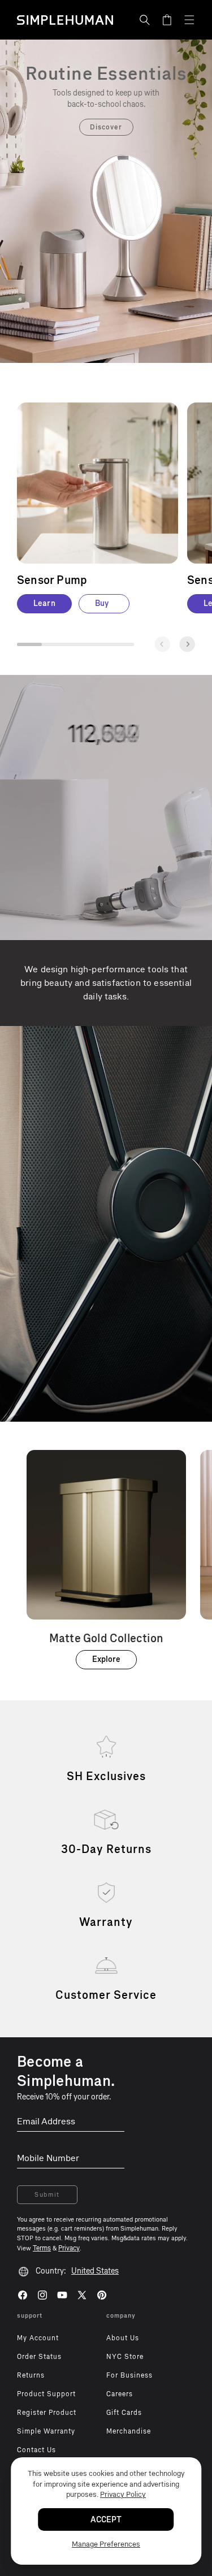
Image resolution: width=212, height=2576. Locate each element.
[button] (145, 20)
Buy (102, 603)
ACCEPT (106, 2520)
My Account (38, 2338)
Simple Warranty (46, 2431)
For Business (129, 2375)
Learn (44, 603)
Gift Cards (124, 2413)
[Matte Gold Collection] (106, 1560)
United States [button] (95, 2271)
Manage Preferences (106, 2544)
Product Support (46, 2394)
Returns (31, 2375)
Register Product (47, 2413)
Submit (47, 2195)
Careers (120, 2394)
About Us (123, 2338)
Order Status (39, 2357)
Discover (106, 127)
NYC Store (125, 2357)
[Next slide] (187, 644)
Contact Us (36, 2450)
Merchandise (129, 2431)
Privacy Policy (123, 2494)
